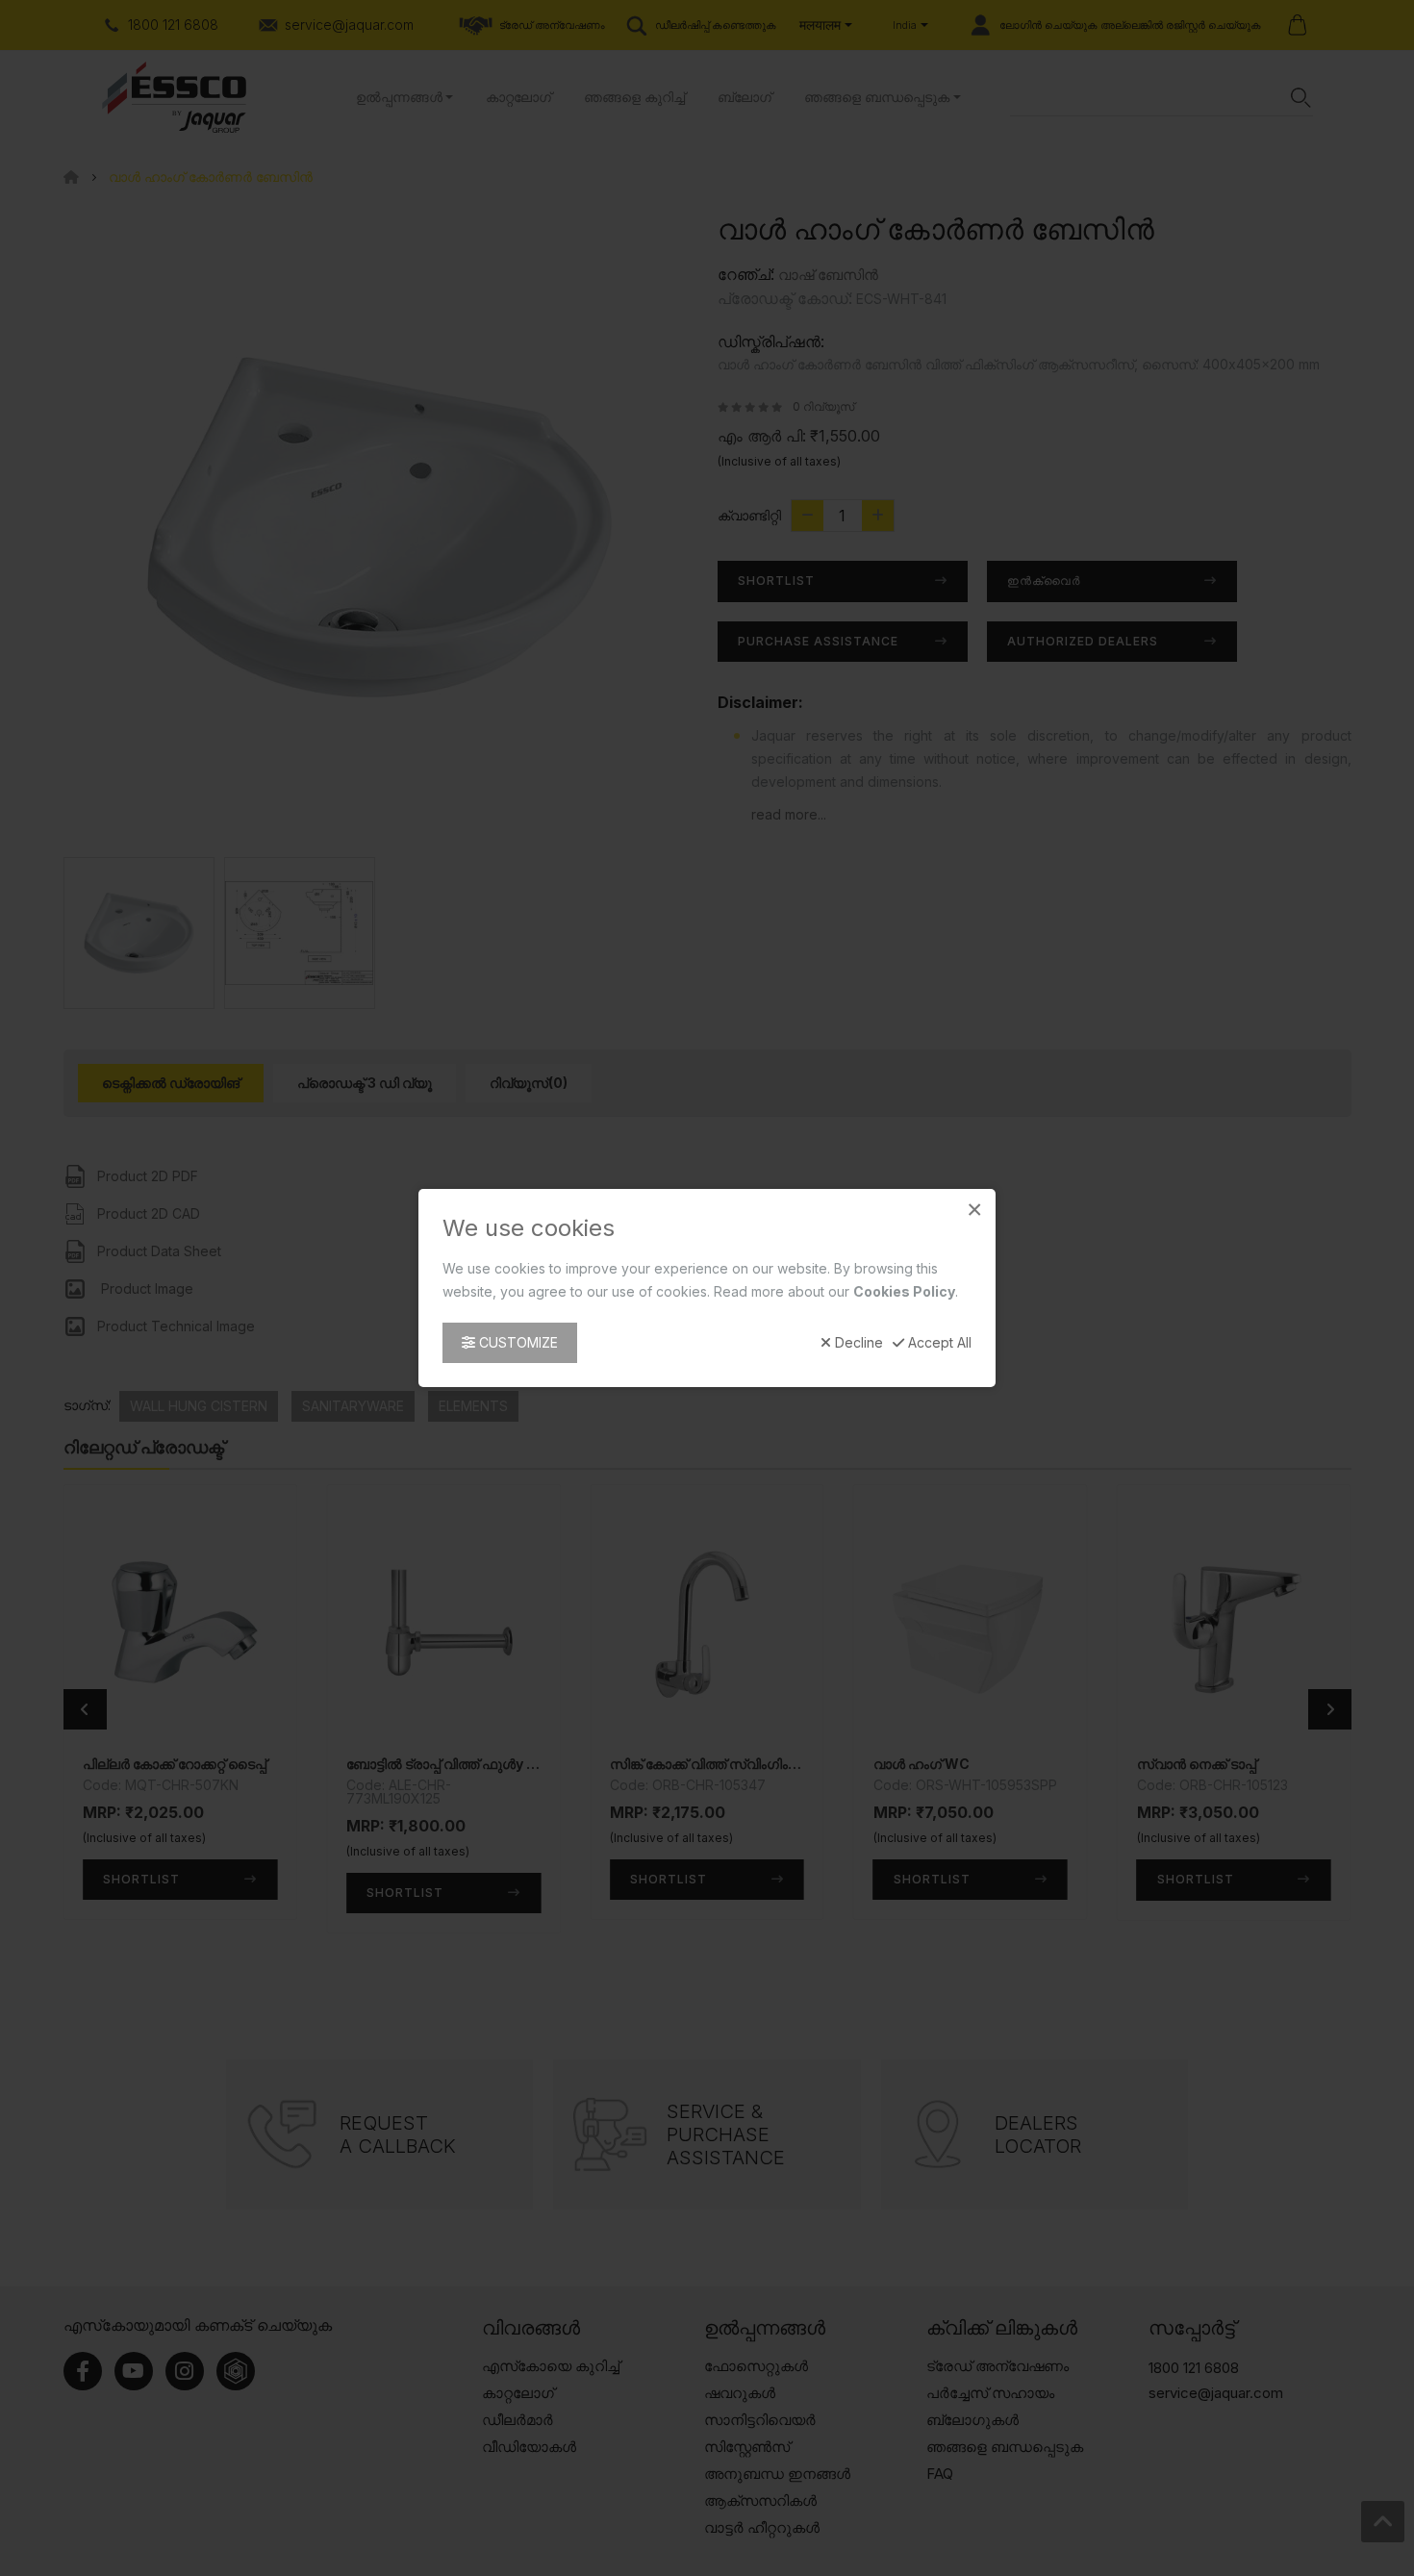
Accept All (938, 1343)
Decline (857, 1343)
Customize (517, 1342)
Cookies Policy (904, 1291)
